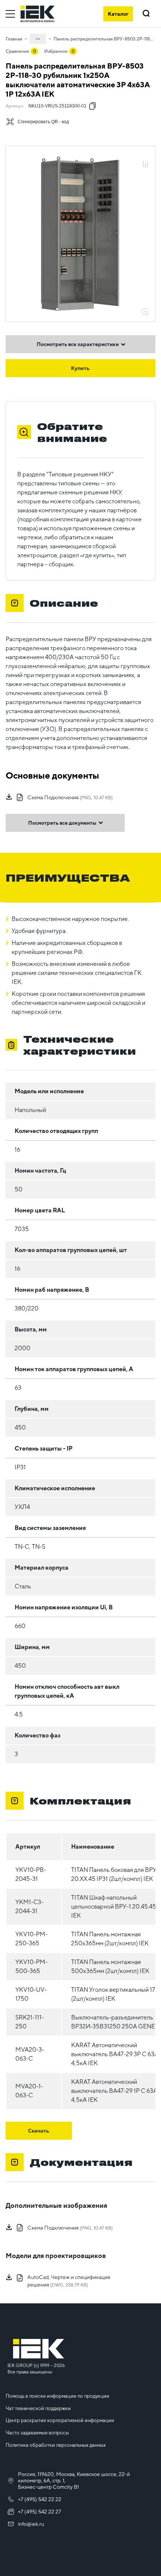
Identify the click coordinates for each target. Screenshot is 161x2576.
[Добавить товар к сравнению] (145, 165)
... (38, 37)
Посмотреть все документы (62, 823)
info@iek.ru (31, 2524)
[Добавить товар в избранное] (145, 156)
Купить (80, 368)
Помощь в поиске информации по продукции (57, 2396)
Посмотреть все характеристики (78, 344)
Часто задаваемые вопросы (37, 2433)
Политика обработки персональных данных (56, 2445)
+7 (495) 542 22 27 (40, 2512)
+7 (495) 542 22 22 (40, 2499)
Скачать (39, 2131)
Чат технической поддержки (38, 2408)
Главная (14, 39)
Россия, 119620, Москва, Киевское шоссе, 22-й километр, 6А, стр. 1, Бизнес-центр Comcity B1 (74, 2480)
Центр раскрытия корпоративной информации (60, 2420)
